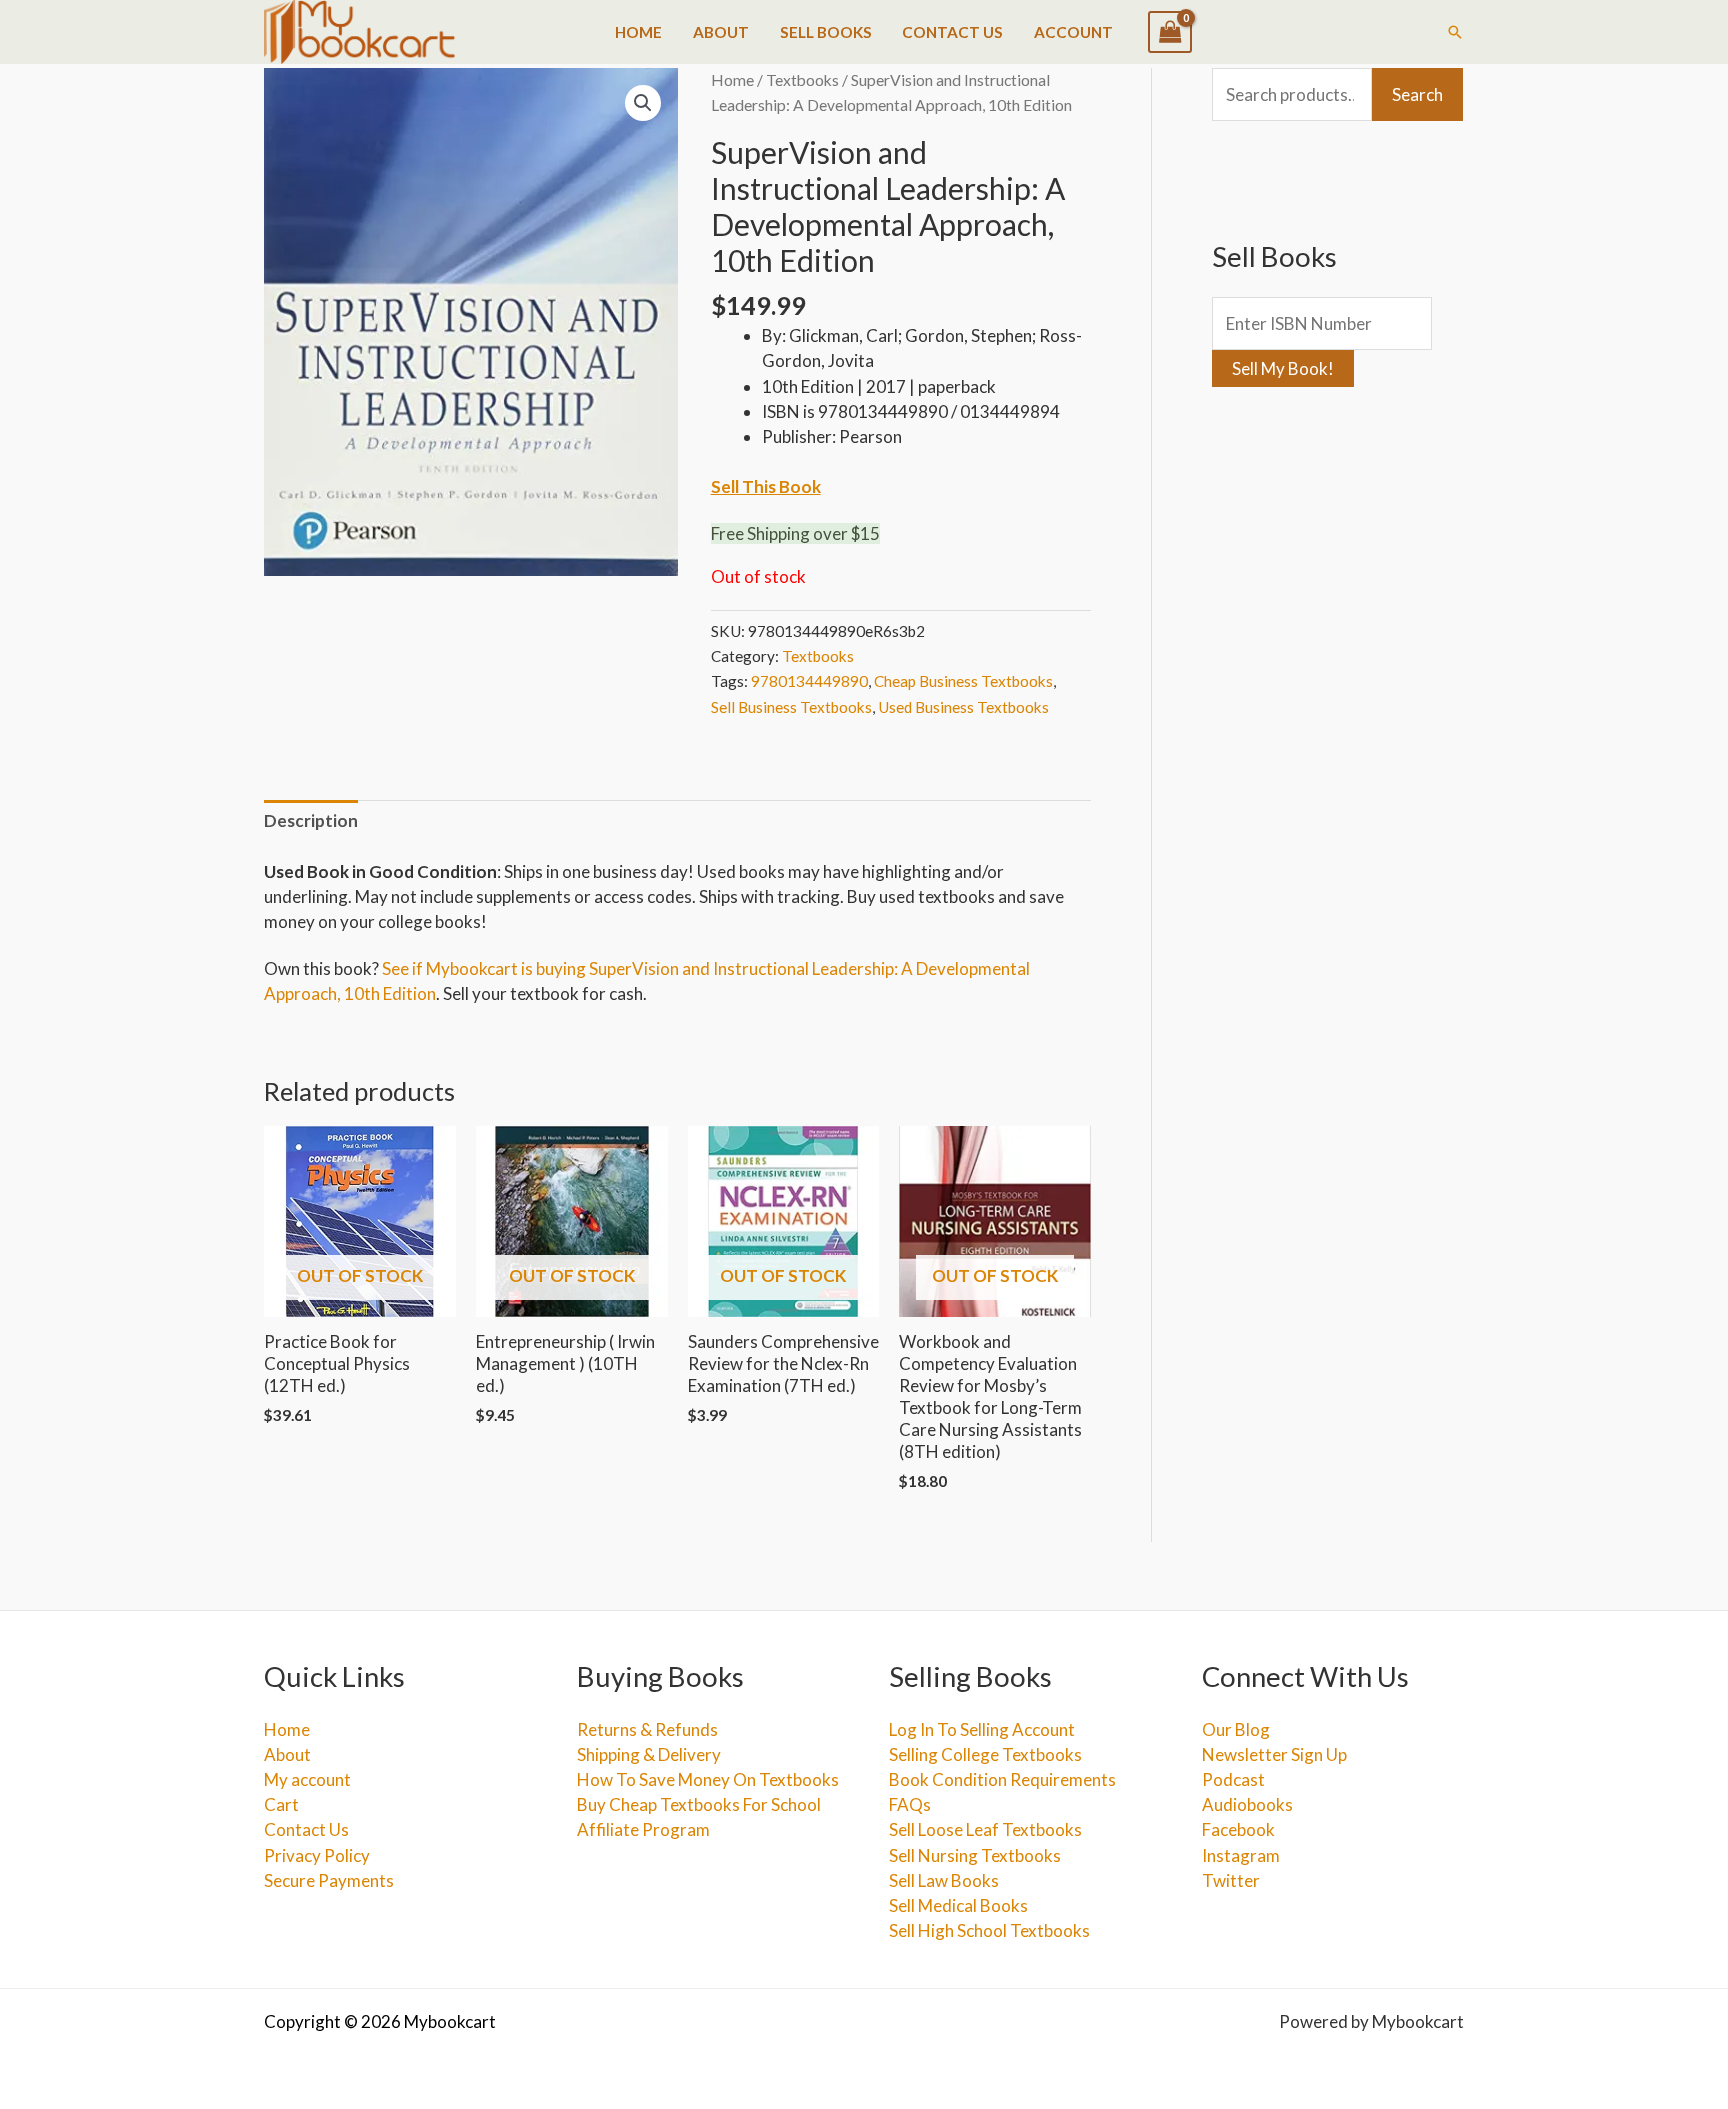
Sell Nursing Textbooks (975, 1855)
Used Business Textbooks (963, 707)
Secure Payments (329, 1880)
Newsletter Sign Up (1274, 1754)
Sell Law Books (944, 1880)
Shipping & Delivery (649, 1754)
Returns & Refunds (647, 1729)
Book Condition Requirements (1002, 1779)
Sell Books (826, 32)
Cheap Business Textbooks (963, 681)
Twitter (1231, 1880)
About (721, 32)
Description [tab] (311, 820)
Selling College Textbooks (985, 1754)
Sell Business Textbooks (791, 707)
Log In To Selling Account (982, 1729)
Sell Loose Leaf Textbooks (985, 1829)
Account (1073, 32)
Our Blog (1236, 1729)
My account (307, 1779)
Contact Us (952, 32)
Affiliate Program (643, 1829)
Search (1417, 94)
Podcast (1233, 1779)
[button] (1455, 32)
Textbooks (802, 80)
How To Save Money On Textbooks (708, 1779)
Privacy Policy (317, 1855)
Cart (281, 1804)
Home (638, 32)
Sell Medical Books (958, 1905)
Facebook (1238, 1829)
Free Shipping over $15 (795, 533)
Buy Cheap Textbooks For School (699, 1804)
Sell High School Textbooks (989, 1930)
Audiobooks (1247, 1804)
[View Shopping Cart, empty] (1170, 32)
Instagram (1241, 1855)
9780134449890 (809, 681)
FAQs (910, 1804)
